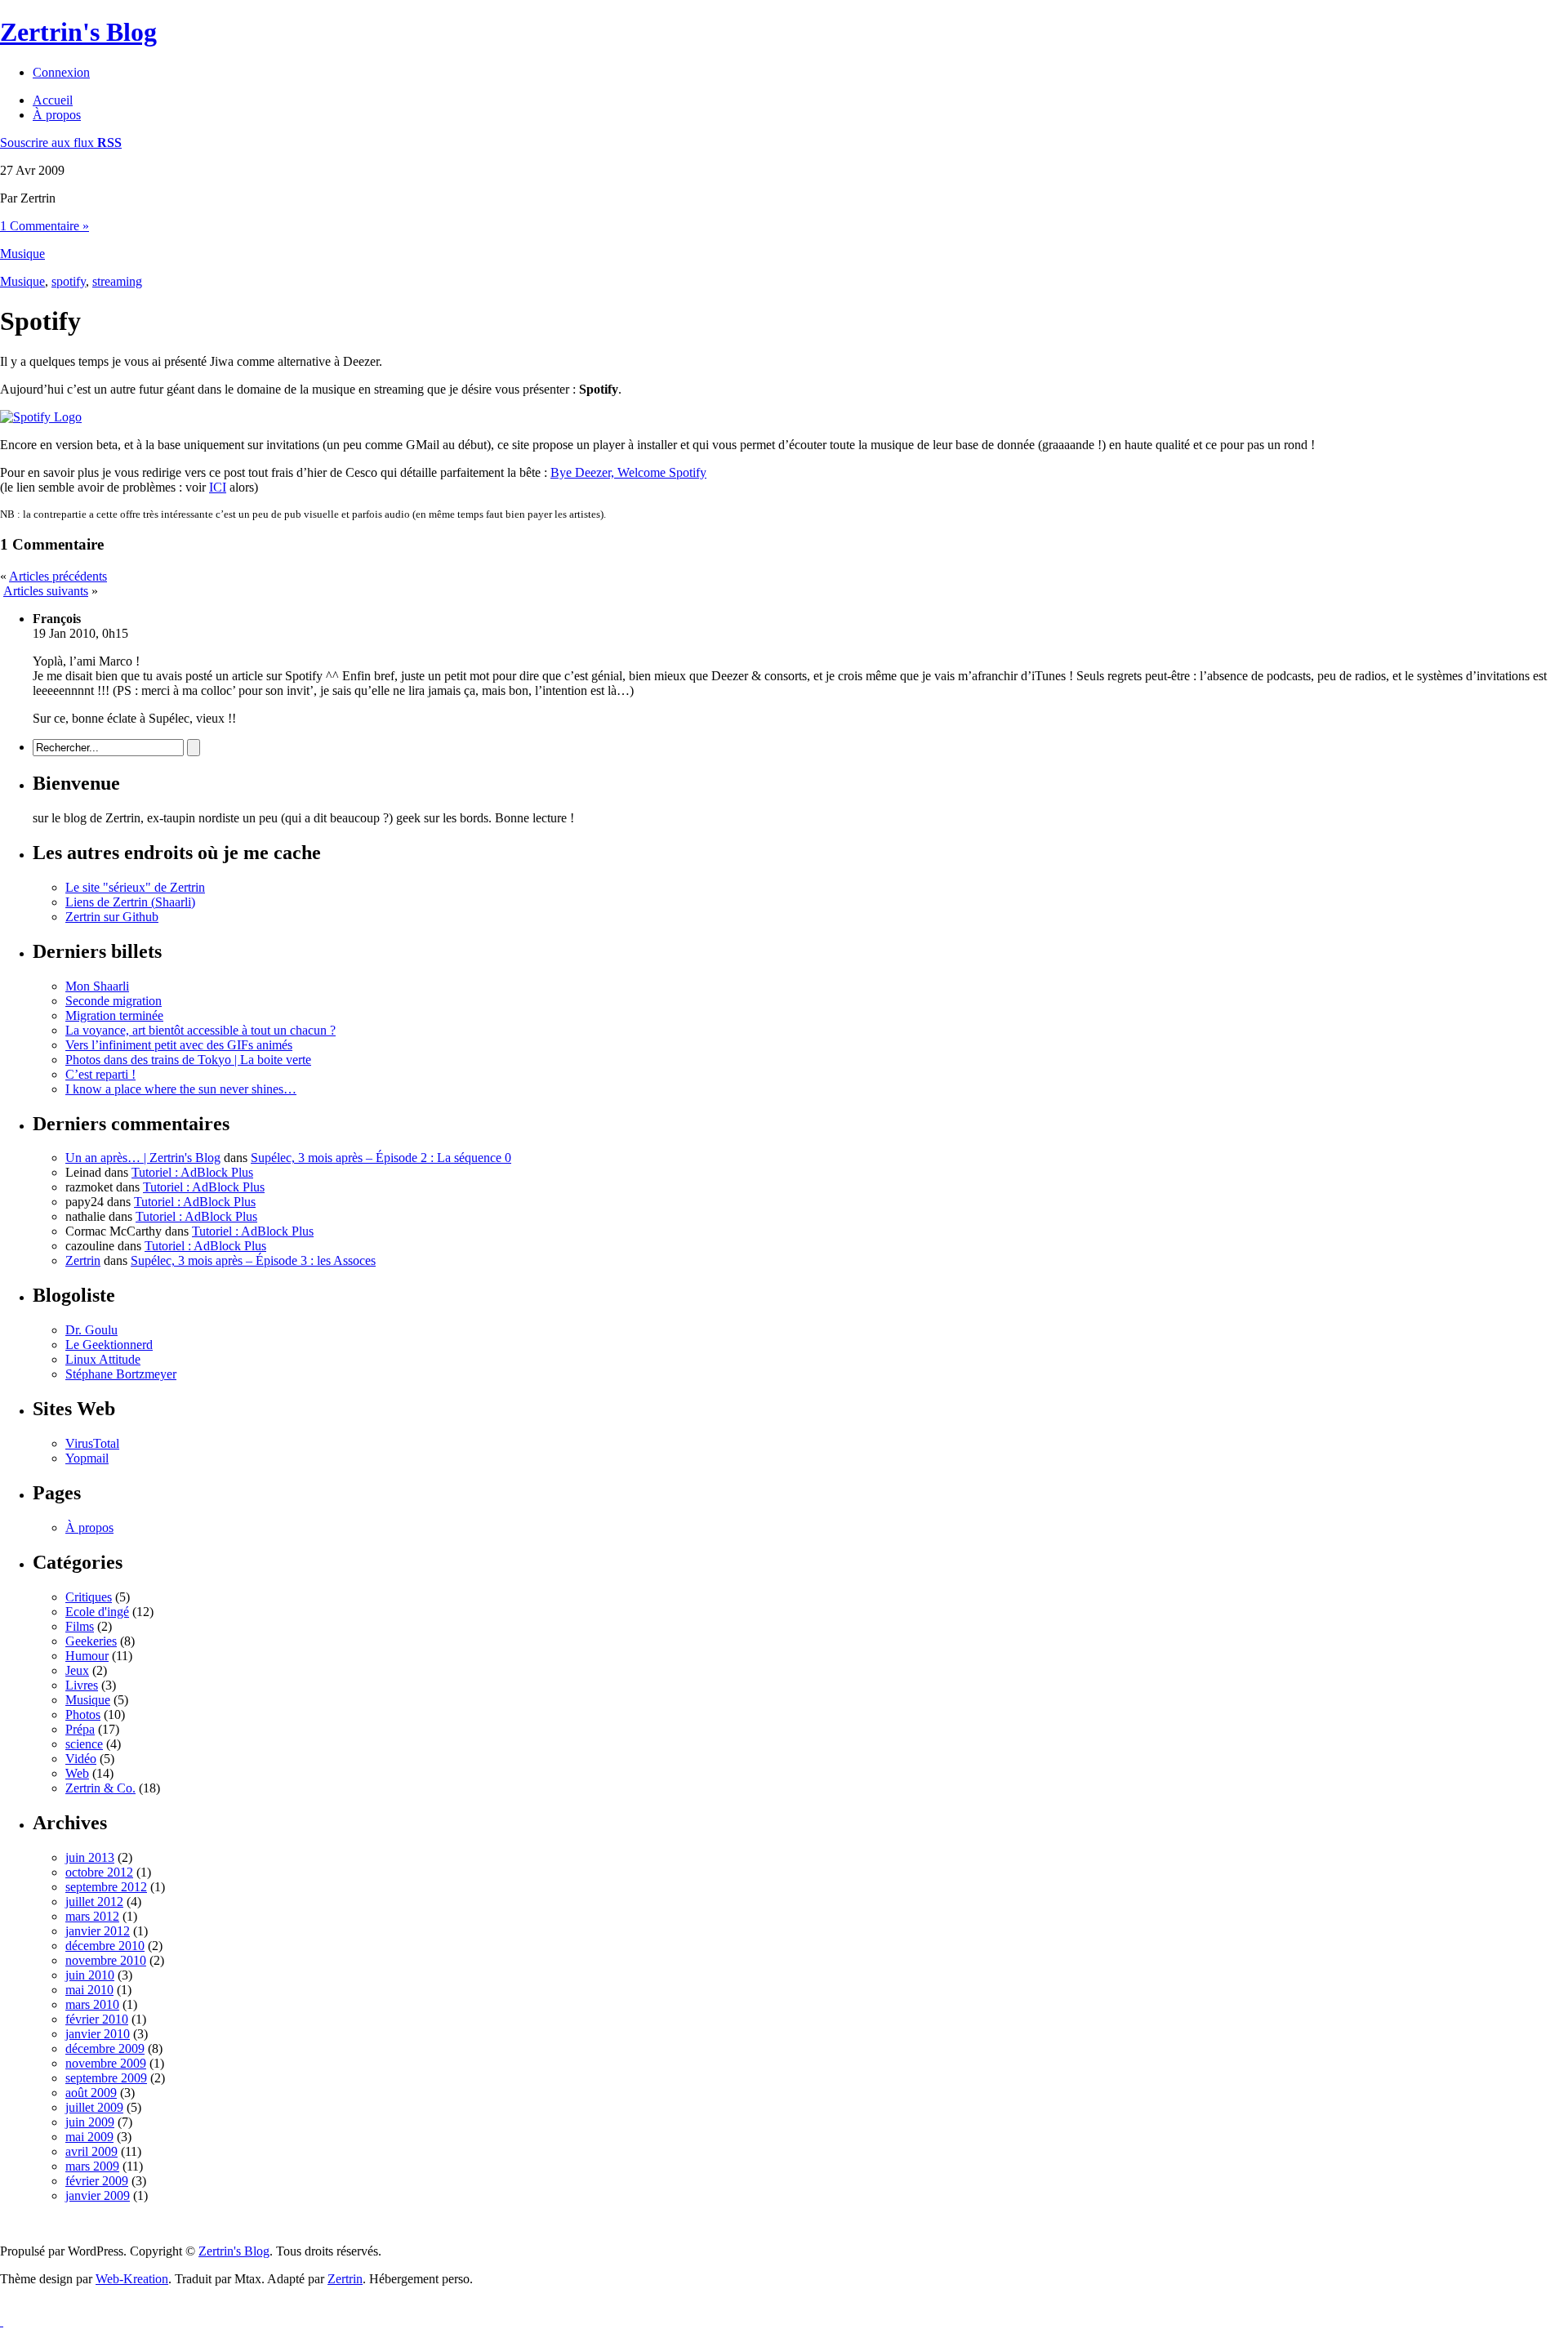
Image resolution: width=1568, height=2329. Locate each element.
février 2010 (97, 2019)
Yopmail (87, 1458)
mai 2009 (89, 2137)
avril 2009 (91, 2151)
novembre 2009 (106, 2063)
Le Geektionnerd (109, 1345)
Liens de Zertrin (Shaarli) (130, 902)
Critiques (89, 1597)
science (84, 1744)
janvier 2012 (98, 1931)
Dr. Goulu (91, 1330)
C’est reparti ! (100, 1074)
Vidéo (81, 1759)
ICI (218, 487)
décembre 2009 (105, 2048)
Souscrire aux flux (61, 143)
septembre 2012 (106, 1887)
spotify (69, 281)
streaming (117, 281)
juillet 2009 (94, 2107)
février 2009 (97, 2181)
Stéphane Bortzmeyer (121, 1374)
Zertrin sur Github (112, 917)
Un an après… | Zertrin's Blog (143, 1158)
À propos (57, 115)
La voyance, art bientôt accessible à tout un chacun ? (200, 1030)
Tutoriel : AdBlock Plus (192, 1172)
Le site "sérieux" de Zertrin (135, 887)
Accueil (53, 100)
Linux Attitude (103, 1359)
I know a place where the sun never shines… (181, 1089)
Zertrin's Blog (78, 32)
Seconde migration (114, 1001)
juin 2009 (90, 2122)
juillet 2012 (94, 1901)
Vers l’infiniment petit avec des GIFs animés (179, 1045)
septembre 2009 (106, 2078)
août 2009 (91, 2093)
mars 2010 (92, 2004)
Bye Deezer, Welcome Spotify (628, 472)
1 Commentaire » (45, 226)
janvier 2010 (98, 2034)
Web (77, 1773)
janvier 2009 (98, 2195)
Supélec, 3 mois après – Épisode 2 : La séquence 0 (381, 1158)
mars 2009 (92, 2166)
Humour (87, 1656)
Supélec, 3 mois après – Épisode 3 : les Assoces (253, 1260)
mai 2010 (89, 1990)
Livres (82, 1685)
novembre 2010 (106, 1960)
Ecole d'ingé (97, 1612)
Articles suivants (46, 591)
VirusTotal (92, 1443)
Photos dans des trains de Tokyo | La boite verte (188, 1060)
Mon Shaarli (97, 986)
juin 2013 (90, 1857)
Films (80, 1626)
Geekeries (91, 1641)
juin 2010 (90, 1975)
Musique (22, 254)
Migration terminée (114, 1015)
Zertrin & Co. (100, 1788)
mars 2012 (92, 1916)
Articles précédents (58, 576)
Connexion (61, 72)
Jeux (77, 1670)
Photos (83, 1714)
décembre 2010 (105, 1946)
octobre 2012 (99, 1872)
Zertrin (83, 1260)
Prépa (80, 1729)
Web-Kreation (132, 2279)
